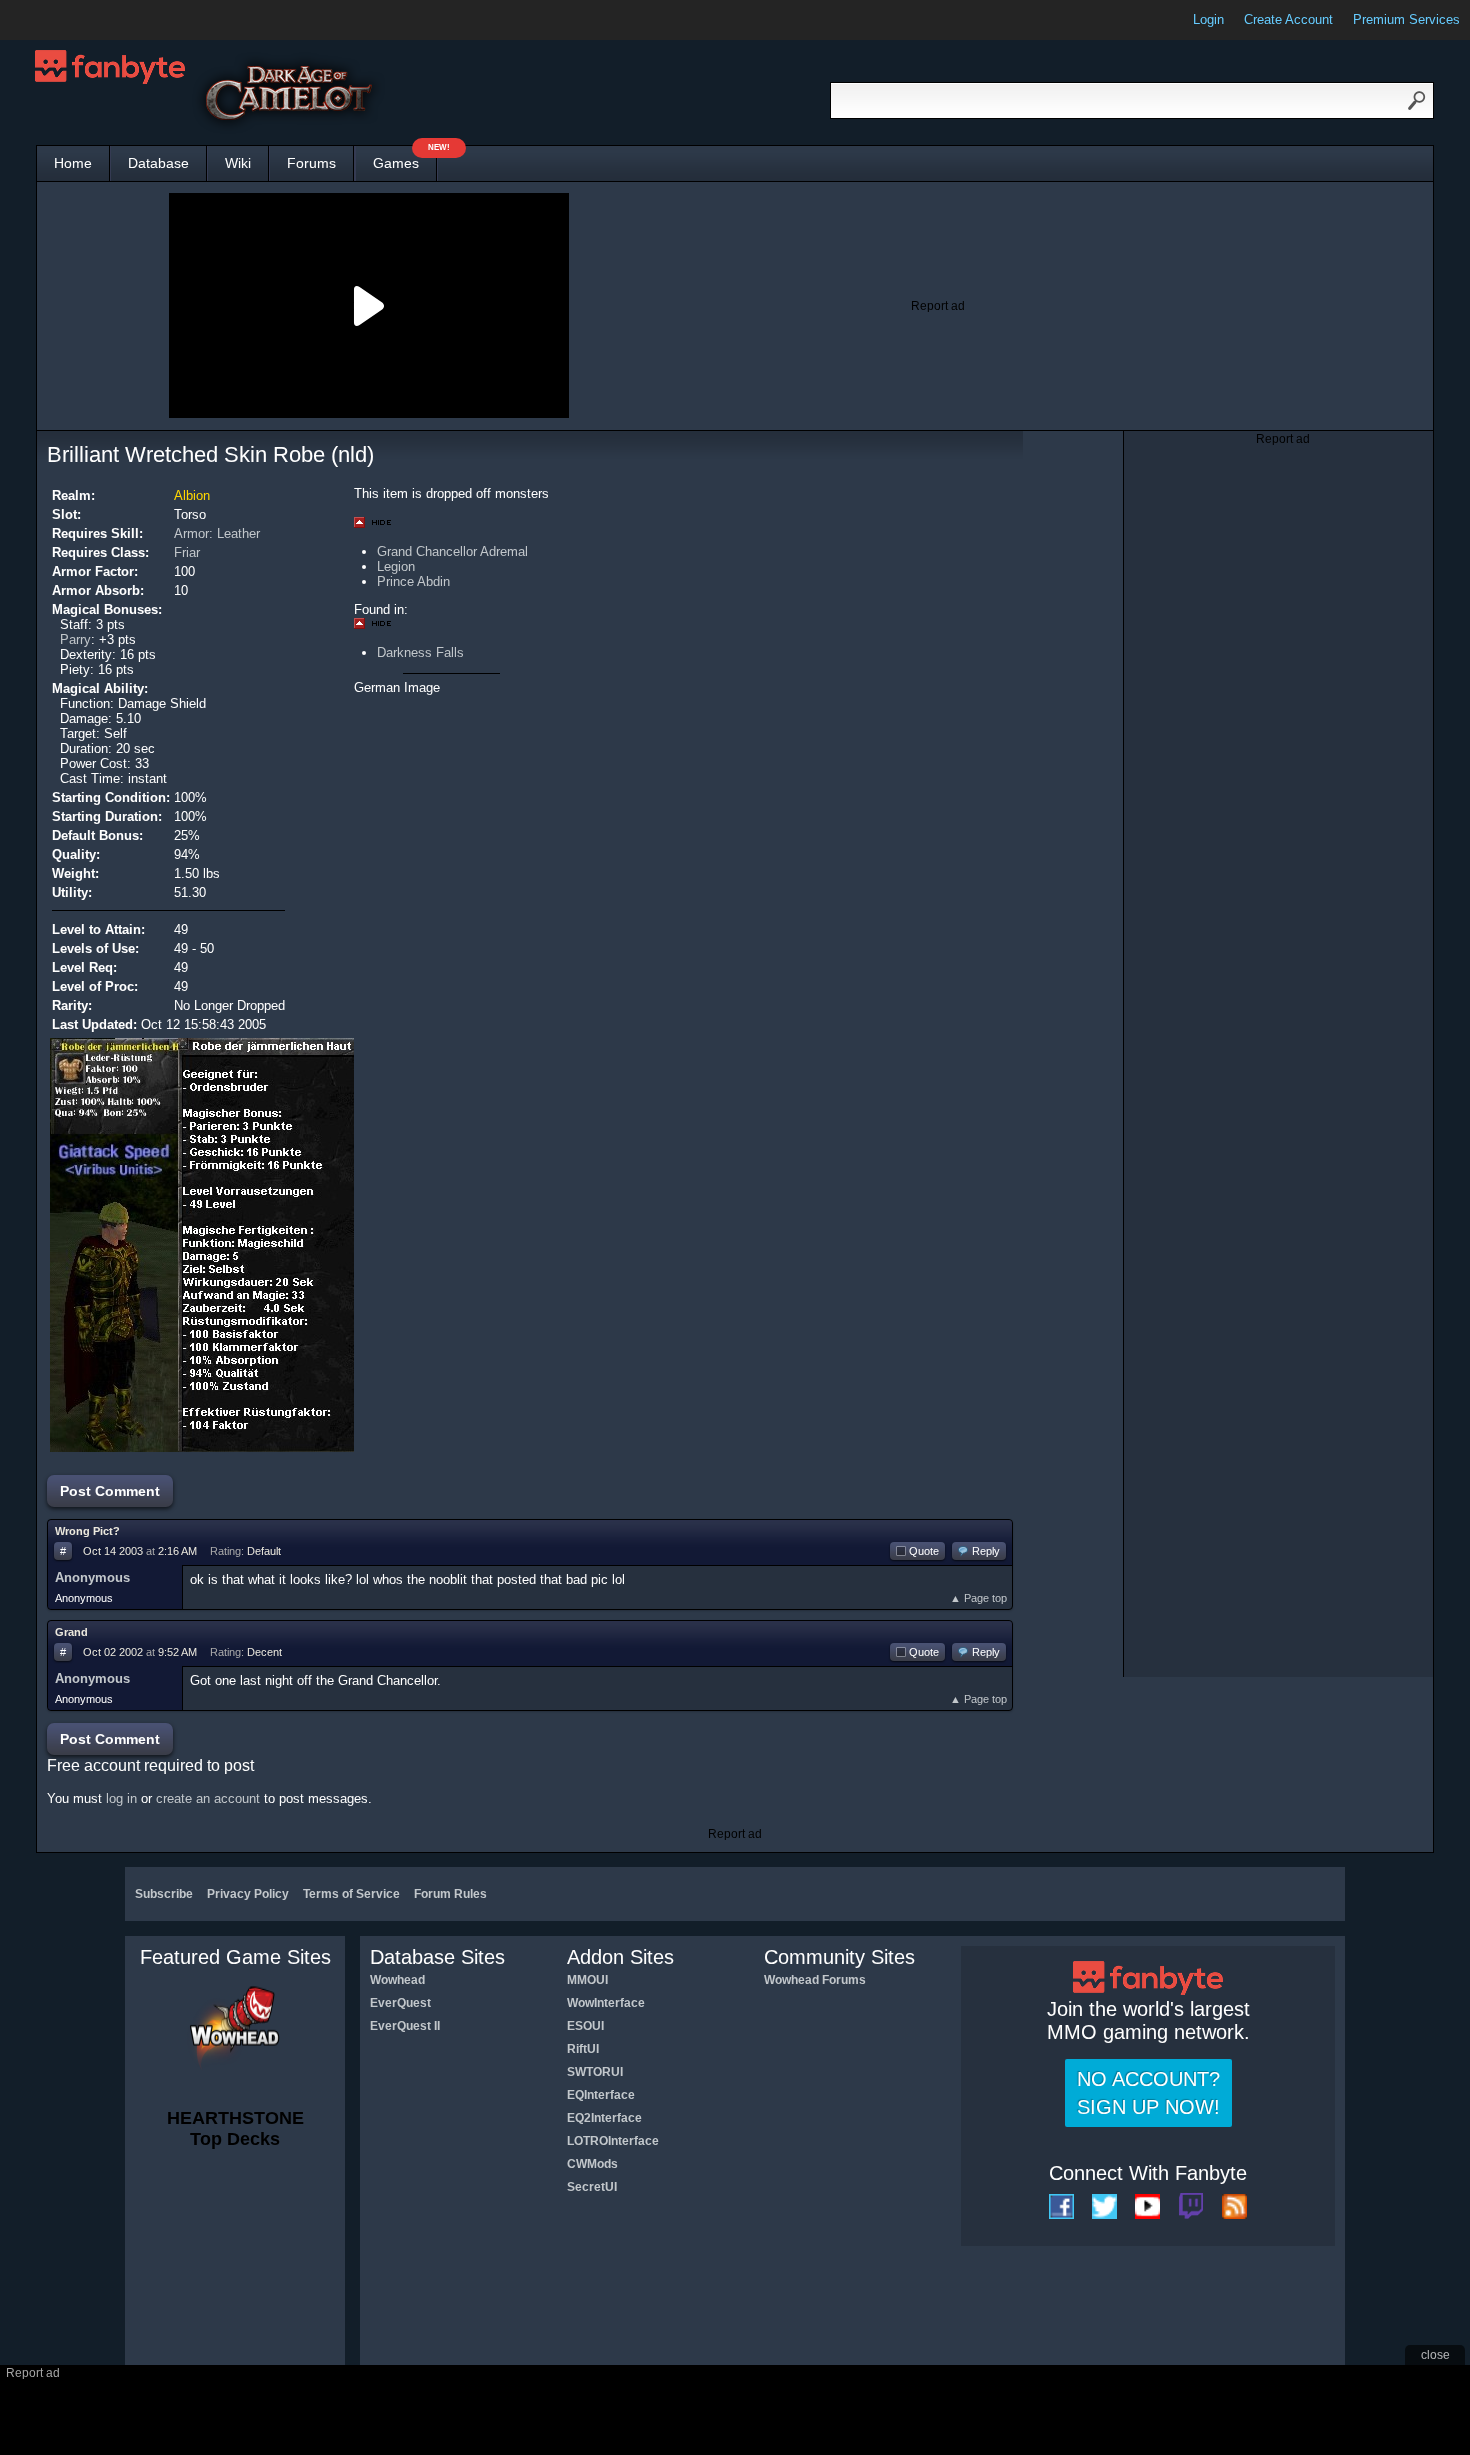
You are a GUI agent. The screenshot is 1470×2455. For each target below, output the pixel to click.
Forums (311, 163)
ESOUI (585, 2026)
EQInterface (601, 2095)
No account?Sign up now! (1148, 2093)
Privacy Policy (248, 1894)
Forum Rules (450, 1894)
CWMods (592, 2164)
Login (1208, 19)
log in (121, 1798)
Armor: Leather (217, 533)
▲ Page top (978, 1598)
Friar (187, 552)
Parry (75, 639)
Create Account (1288, 19)
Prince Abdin (413, 581)
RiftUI (583, 2049)
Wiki (238, 163)
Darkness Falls (420, 652)
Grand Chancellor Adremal (452, 551)
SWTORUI (595, 2072)
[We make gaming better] (64, 20)
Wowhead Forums (815, 1980)
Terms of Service (351, 1894)
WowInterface (606, 2003)
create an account (208, 1798)
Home (73, 163)
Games (405, 158)
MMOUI (587, 1980)
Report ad (938, 306)
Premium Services (1406, 19)
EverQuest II (405, 2026)
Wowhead (397, 1980)
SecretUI (592, 2187)
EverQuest (400, 2003)
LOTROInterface (613, 2141)
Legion (396, 566)
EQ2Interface (604, 2118)
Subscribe (164, 1894)
